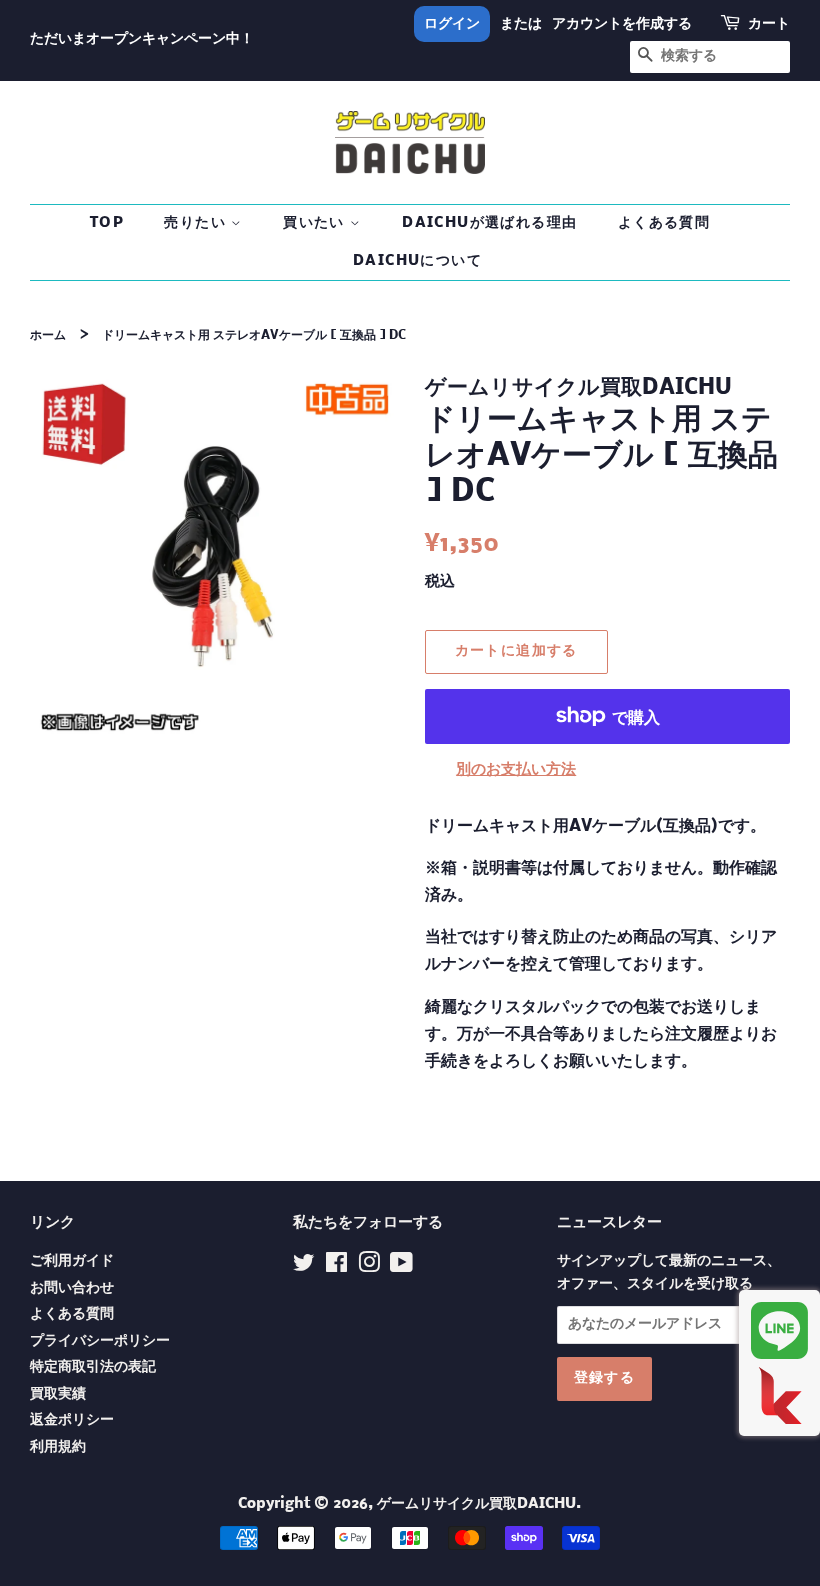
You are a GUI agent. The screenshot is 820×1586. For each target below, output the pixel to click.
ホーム (48, 335)
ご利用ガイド (72, 1261)
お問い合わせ (72, 1288)
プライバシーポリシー (100, 1341)
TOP (107, 223)
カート (769, 24)
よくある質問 (664, 223)
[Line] (779, 1330)
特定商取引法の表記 (93, 1367)
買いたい (316, 223)
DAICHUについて (417, 261)
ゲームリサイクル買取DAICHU (476, 1504)
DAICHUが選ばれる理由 (489, 223)
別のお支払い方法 (516, 769)
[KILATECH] (779, 1395)
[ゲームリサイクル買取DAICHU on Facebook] (336, 1267)
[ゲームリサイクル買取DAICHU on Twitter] (304, 1267)
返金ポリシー (72, 1420)
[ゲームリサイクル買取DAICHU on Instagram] (369, 1267)
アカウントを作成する (622, 24)
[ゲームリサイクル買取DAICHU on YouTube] (401, 1267)
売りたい (197, 223)
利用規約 (58, 1447)
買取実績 (58, 1394)
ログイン (452, 24)
